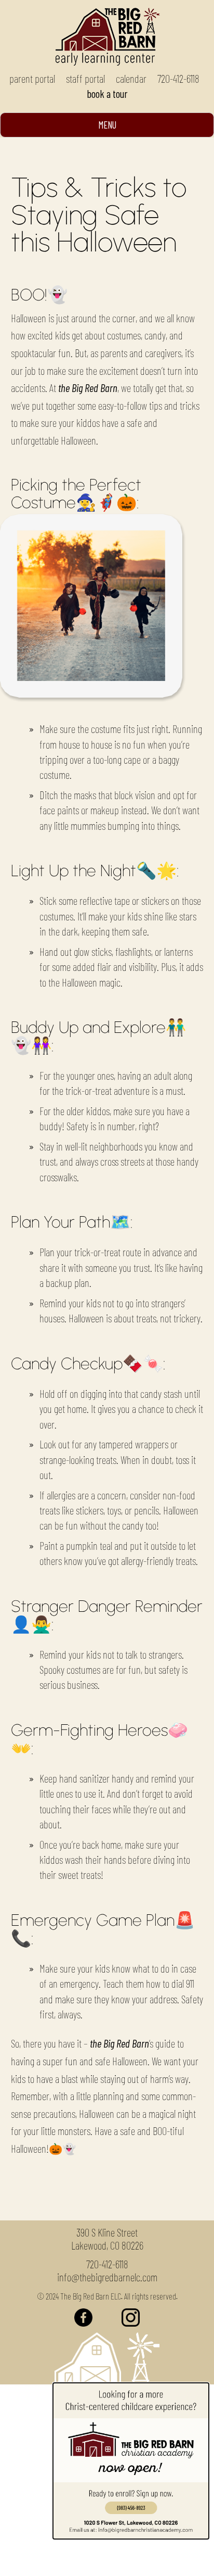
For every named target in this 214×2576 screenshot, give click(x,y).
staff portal (85, 78)
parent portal (32, 78)
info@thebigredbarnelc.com (107, 2277)
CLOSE (76, 2560)
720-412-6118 (178, 78)
